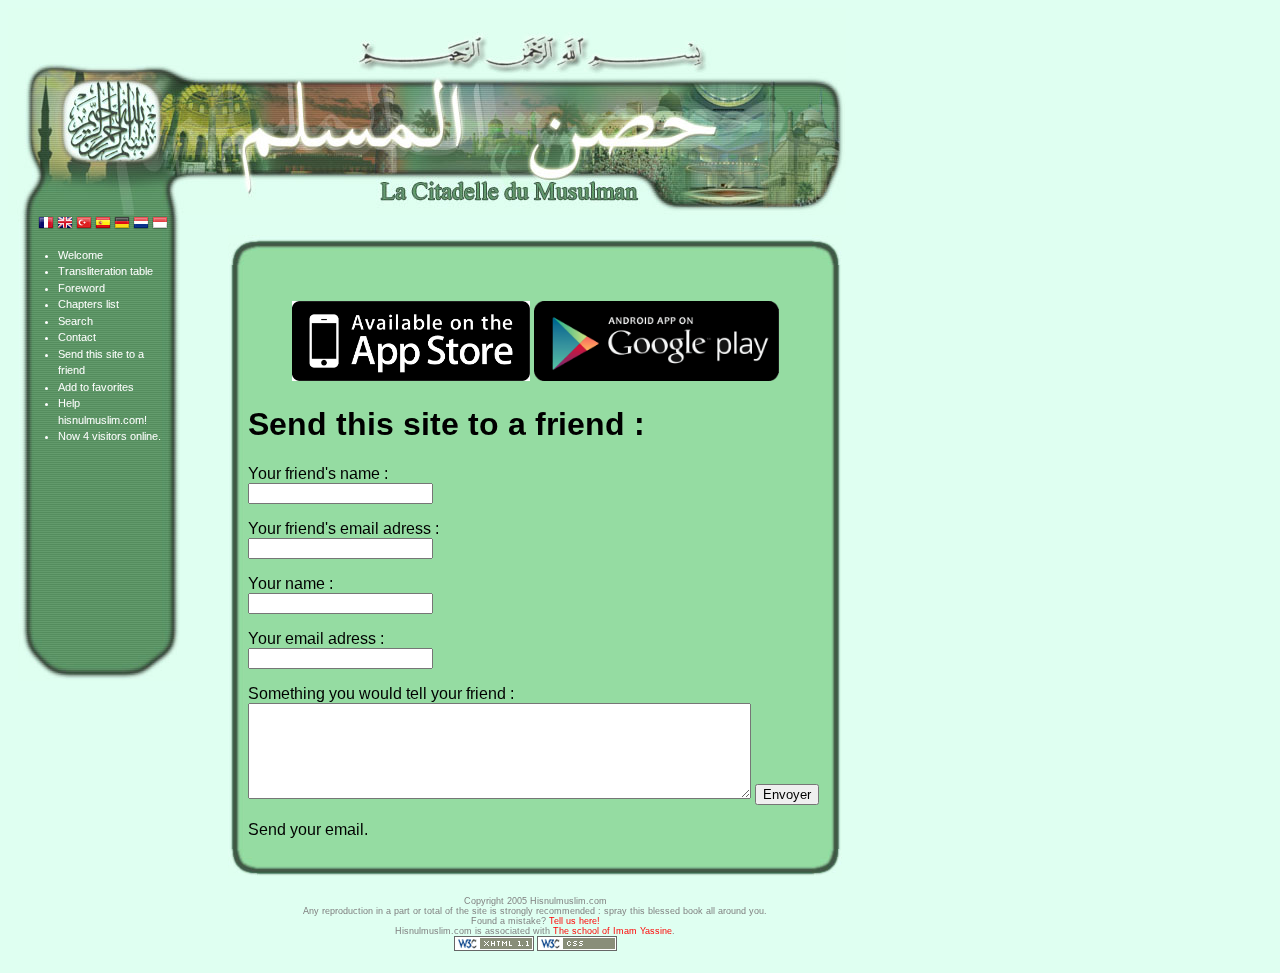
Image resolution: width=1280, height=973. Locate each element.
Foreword (81, 288)
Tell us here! (574, 921)
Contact (77, 337)
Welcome (80, 255)
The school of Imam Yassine (612, 931)
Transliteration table (105, 271)
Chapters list (88, 304)
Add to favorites (96, 387)
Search (75, 321)
